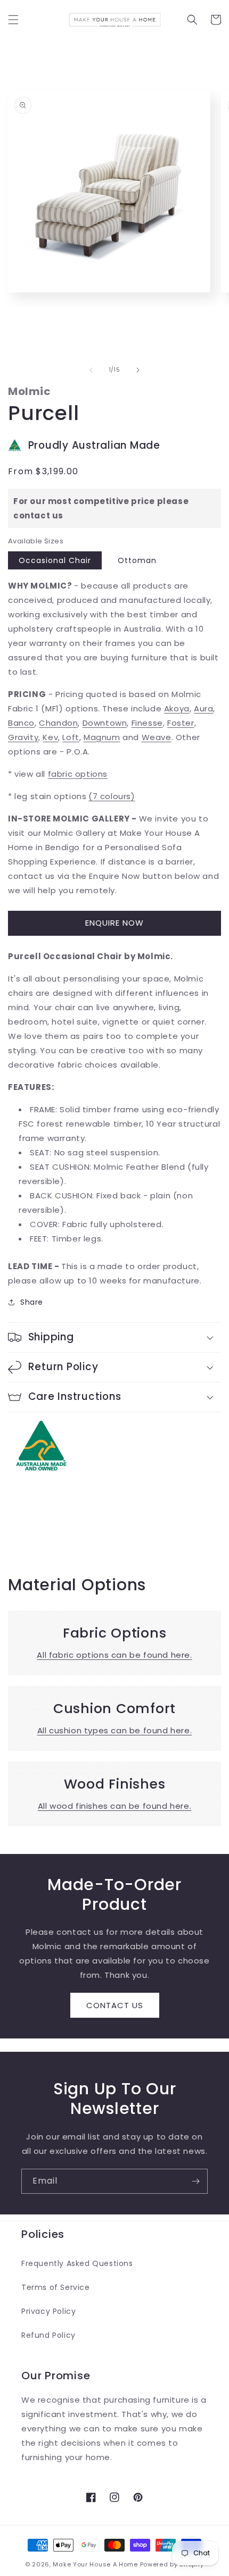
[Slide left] (91, 370)
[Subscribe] (195, 2181)
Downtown (105, 723)
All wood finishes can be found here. (115, 1806)
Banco (21, 723)
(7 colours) (112, 796)
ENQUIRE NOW (114, 923)
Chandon (58, 723)
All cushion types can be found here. (115, 1730)
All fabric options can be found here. (114, 1655)
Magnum (102, 737)
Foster (181, 723)
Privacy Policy (48, 2311)
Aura (203, 708)
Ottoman (137, 560)
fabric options (78, 774)
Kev (50, 737)
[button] (13, 20)
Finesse (147, 723)
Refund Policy (48, 2335)
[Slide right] (138, 370)
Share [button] (32, 1302)
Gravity (23, 737)
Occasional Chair (55, 560)
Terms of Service (56, 2287)
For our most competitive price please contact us (101, 508)
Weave (157, 737)
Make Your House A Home (95, 2564)
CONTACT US (115, 2005)
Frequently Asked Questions (77, 2263)
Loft (71, 737)
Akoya (177, 708)
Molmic (30, 391)
